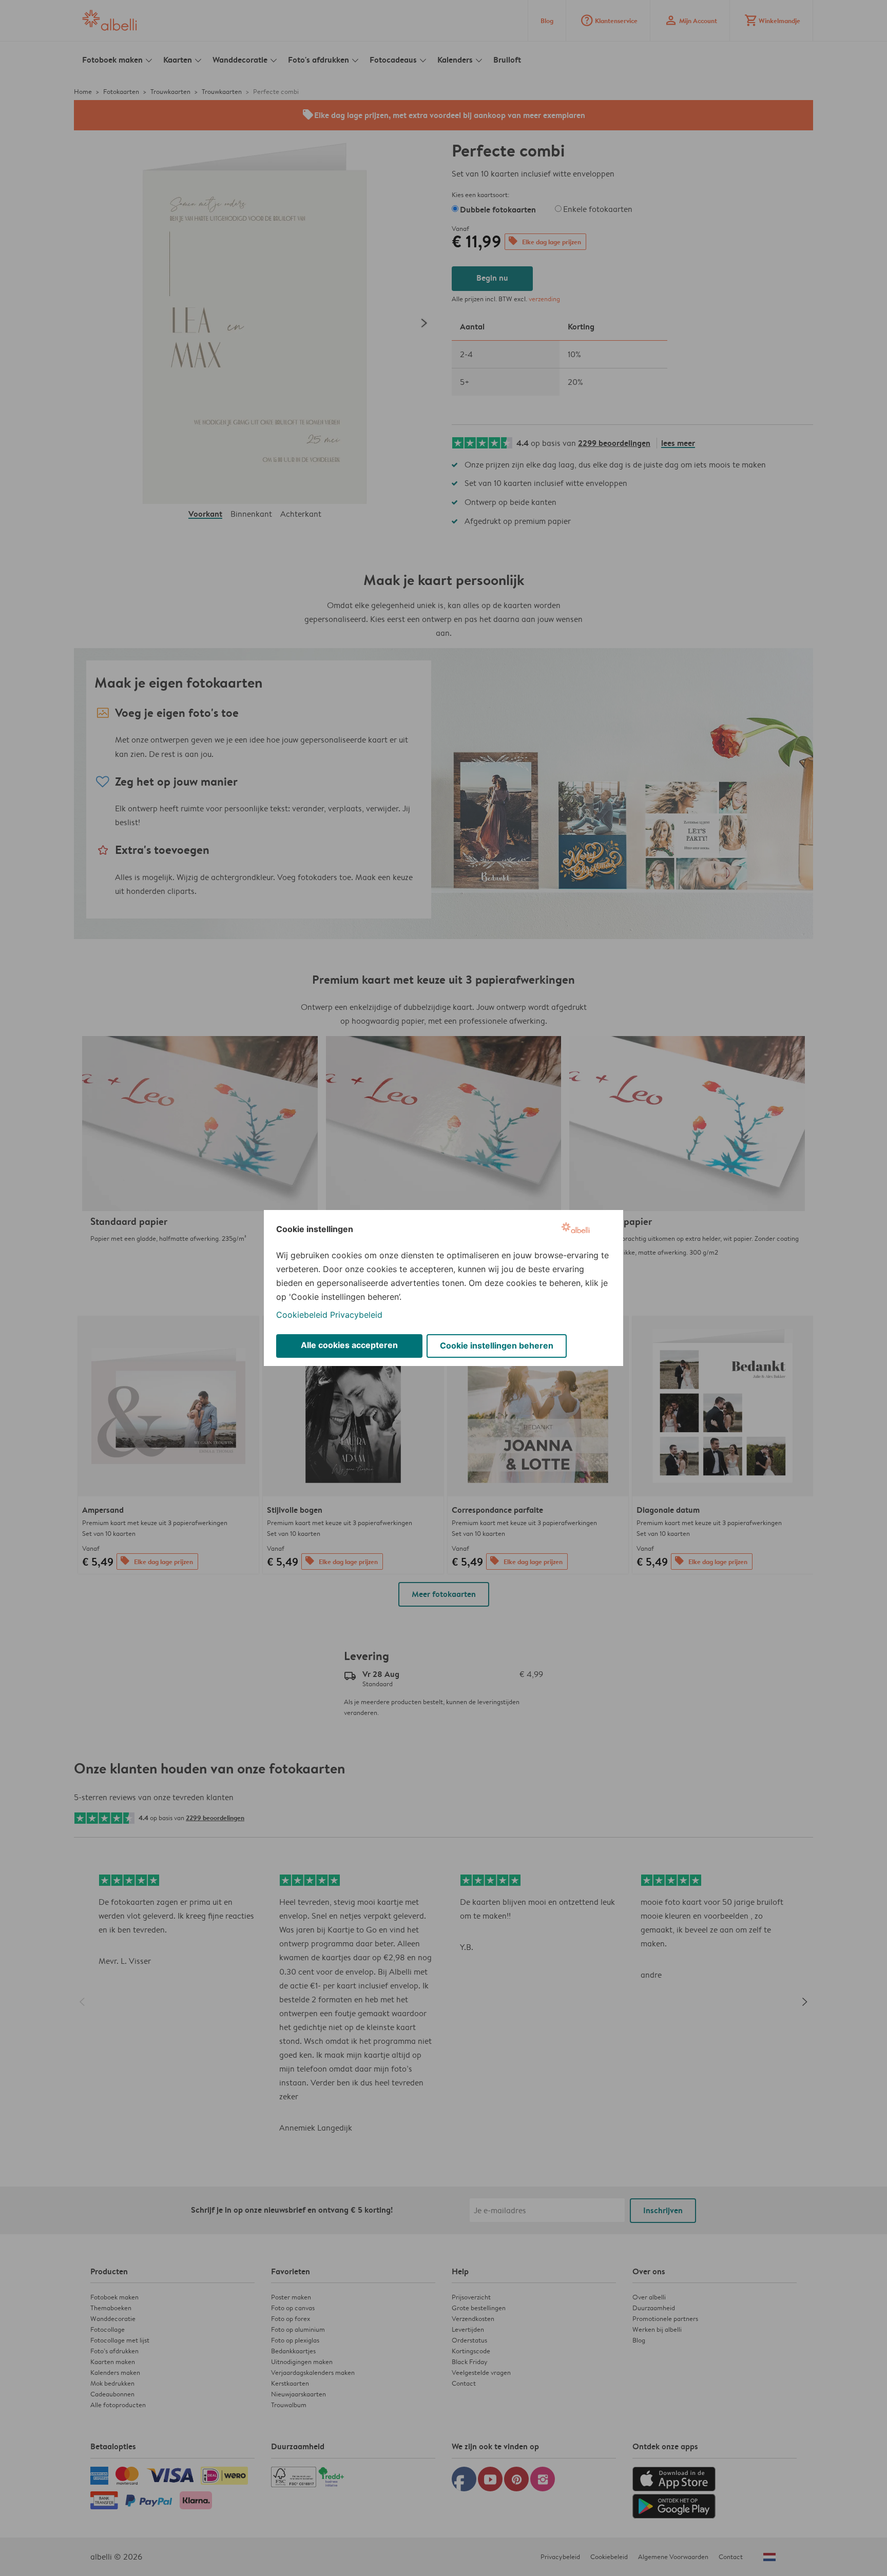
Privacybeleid (356, 1315)
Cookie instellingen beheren (497, 1345)
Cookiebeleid (302, 1315)
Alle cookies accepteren (349, 1345)
